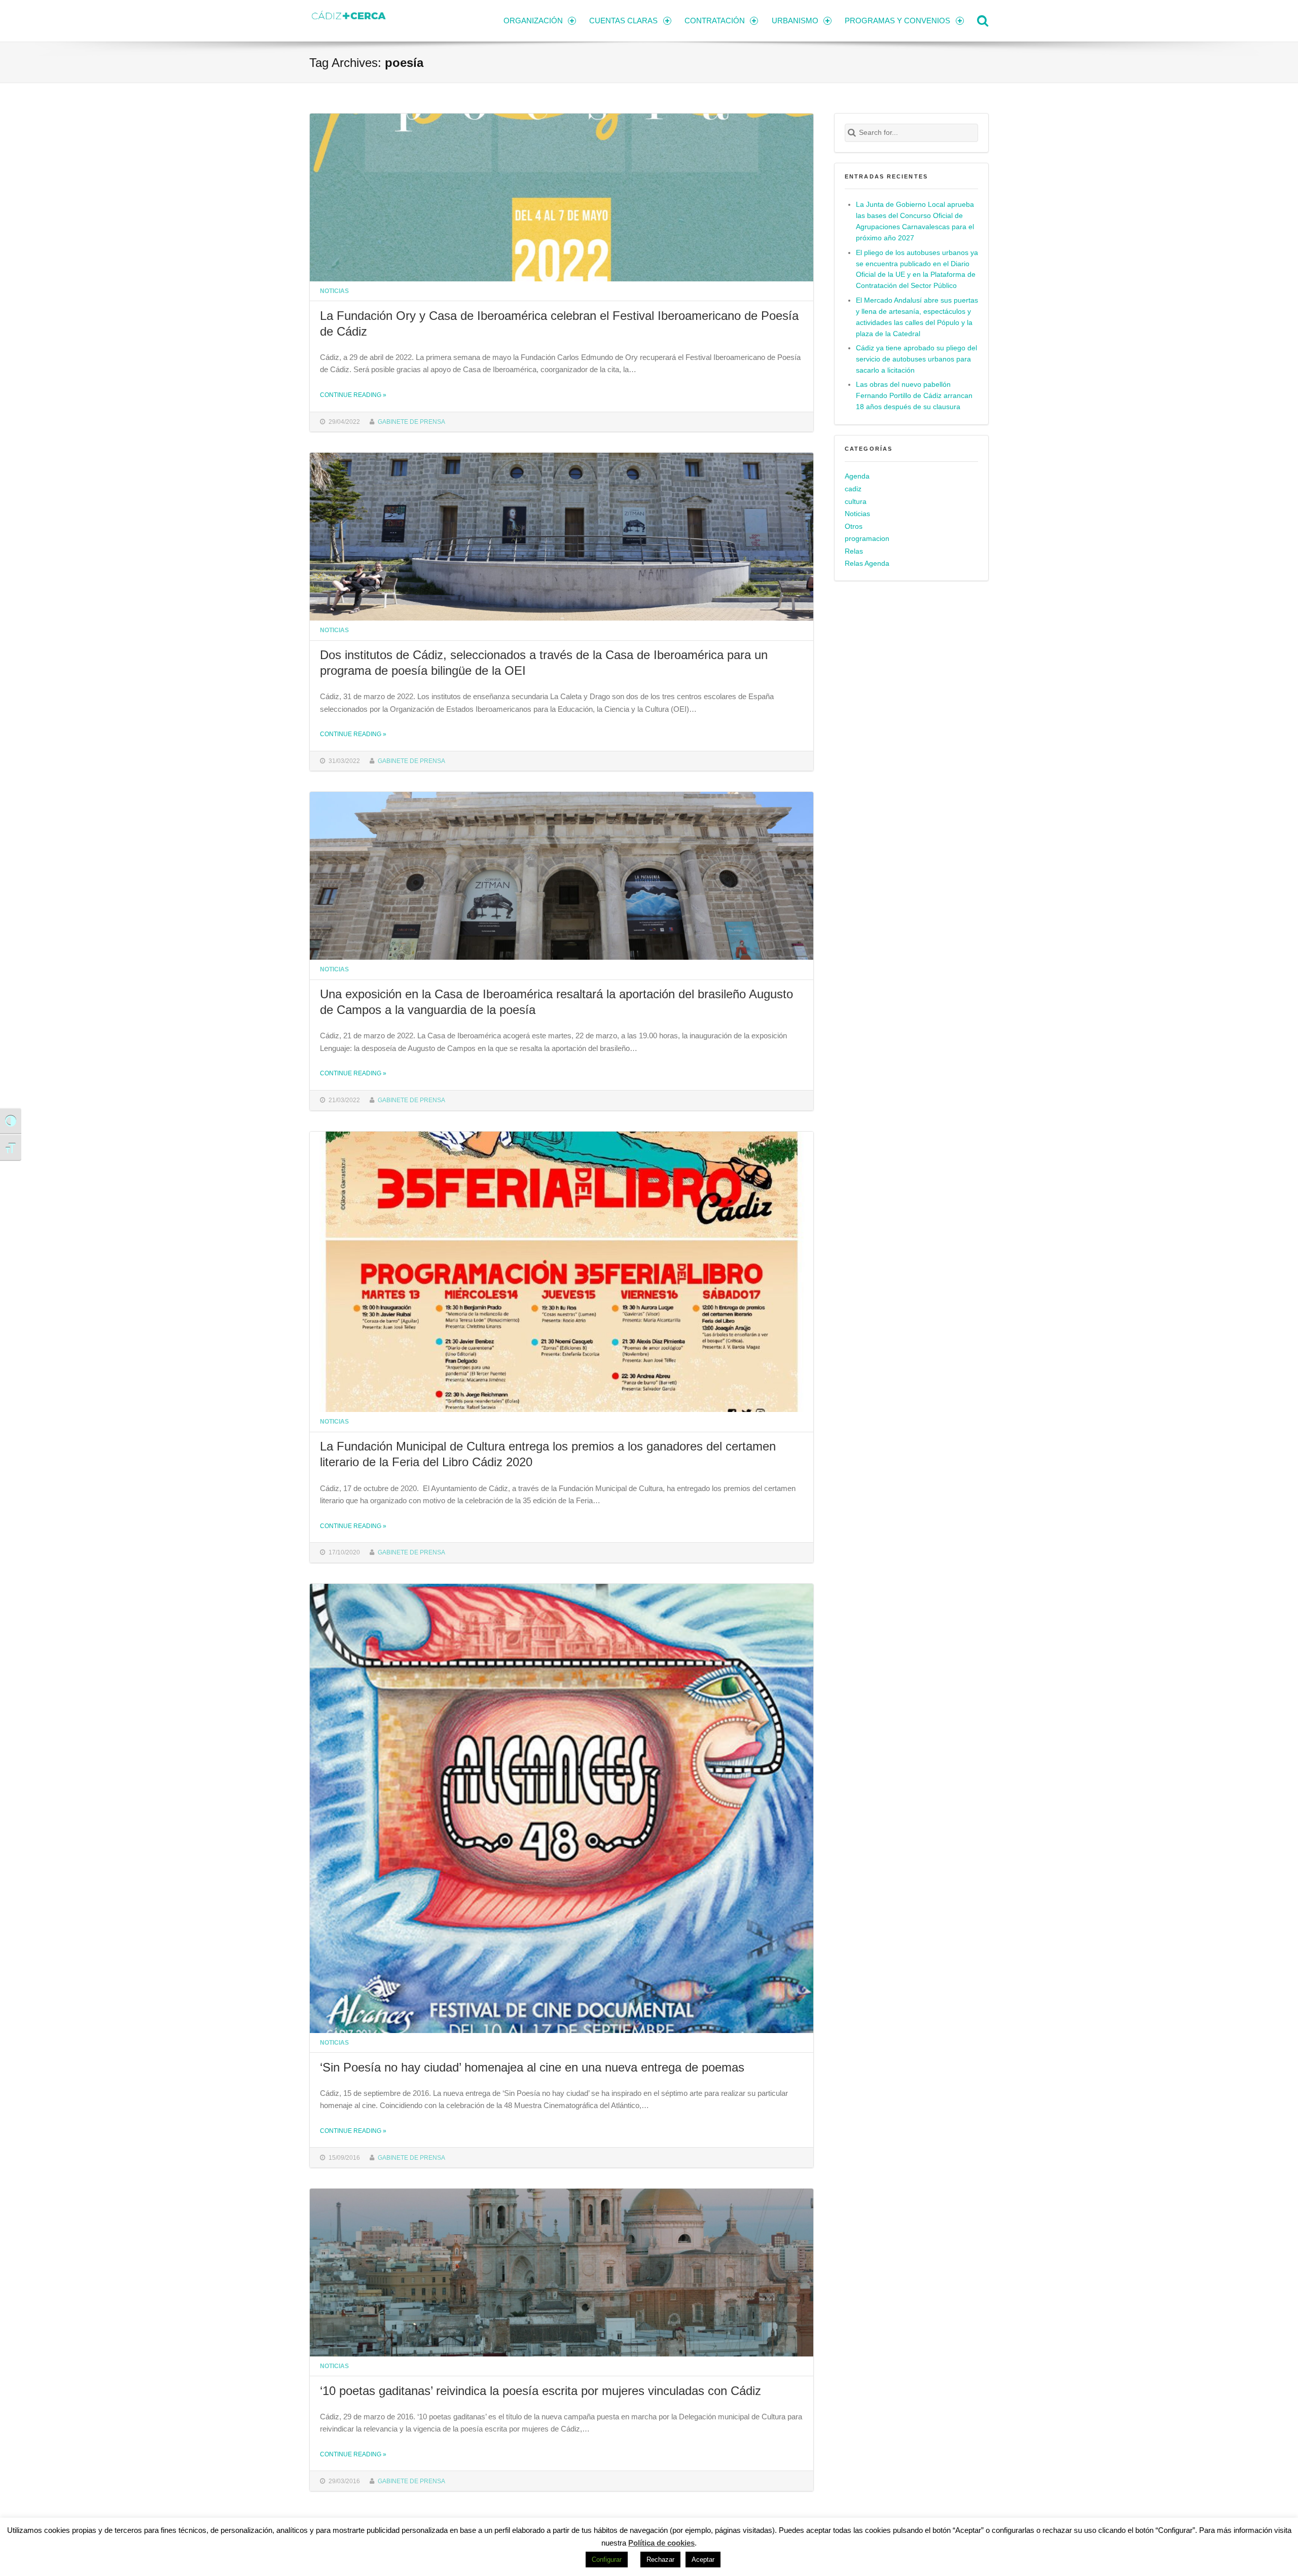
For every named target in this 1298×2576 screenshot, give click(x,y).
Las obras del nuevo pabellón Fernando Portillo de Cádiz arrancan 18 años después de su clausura (914, 396)
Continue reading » (353, 395)
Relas (854, 551)
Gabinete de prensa (411, 422)
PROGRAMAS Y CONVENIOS (897, 21)
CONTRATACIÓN (715, 21)
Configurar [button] (607, 2560)
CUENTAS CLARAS (623, 21)
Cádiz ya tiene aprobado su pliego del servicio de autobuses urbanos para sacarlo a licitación (916, 359)
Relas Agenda (867, 564)
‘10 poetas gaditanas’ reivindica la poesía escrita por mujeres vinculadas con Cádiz (540, 2391)
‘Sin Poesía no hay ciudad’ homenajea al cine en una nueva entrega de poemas (532, 2067)
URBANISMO (795, 21)
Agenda (857, 476)
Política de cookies (661, 2543)
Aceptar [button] (703, 2560)
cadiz (853, 489)
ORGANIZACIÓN (533, 21)
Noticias (334, 291)
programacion (867, 539)
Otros (854, 527)
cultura (856, 502)
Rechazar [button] (660, 2560)
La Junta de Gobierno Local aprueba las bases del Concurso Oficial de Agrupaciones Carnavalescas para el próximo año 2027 (915, 221)
